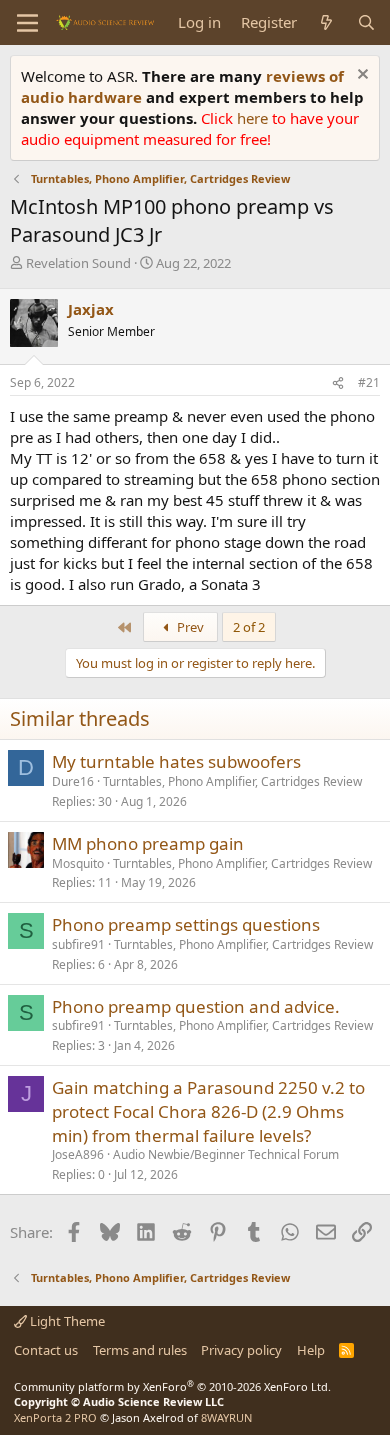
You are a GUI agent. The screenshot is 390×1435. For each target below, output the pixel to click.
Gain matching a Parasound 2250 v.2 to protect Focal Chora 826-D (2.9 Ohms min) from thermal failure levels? (208, 1111)
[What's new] (326, 22)
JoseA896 (78, 1154)
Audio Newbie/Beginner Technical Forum (226, 1154)
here (254, 118)
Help (311, 1350)
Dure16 (73, 781)
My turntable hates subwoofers (176, 761)
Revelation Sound (78, 263)
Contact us (46, 1350)
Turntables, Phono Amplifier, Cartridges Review (232, 781)
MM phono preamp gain (148, 843)
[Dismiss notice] (360, 76)
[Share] (338, 383)
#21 (369, 382)
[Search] (366, 22)
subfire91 (78, 944)
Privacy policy (241, 1350)
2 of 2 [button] (249, 627)
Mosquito (78, 863)
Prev (189, 627)
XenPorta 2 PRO (55, 1417)
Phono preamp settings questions (186, 924)
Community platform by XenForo (172, 1386)
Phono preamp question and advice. (196, 1006)
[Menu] (27, 23)
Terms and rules (140, 1350)
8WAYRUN (226, 1417)
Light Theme (66, 1321)
